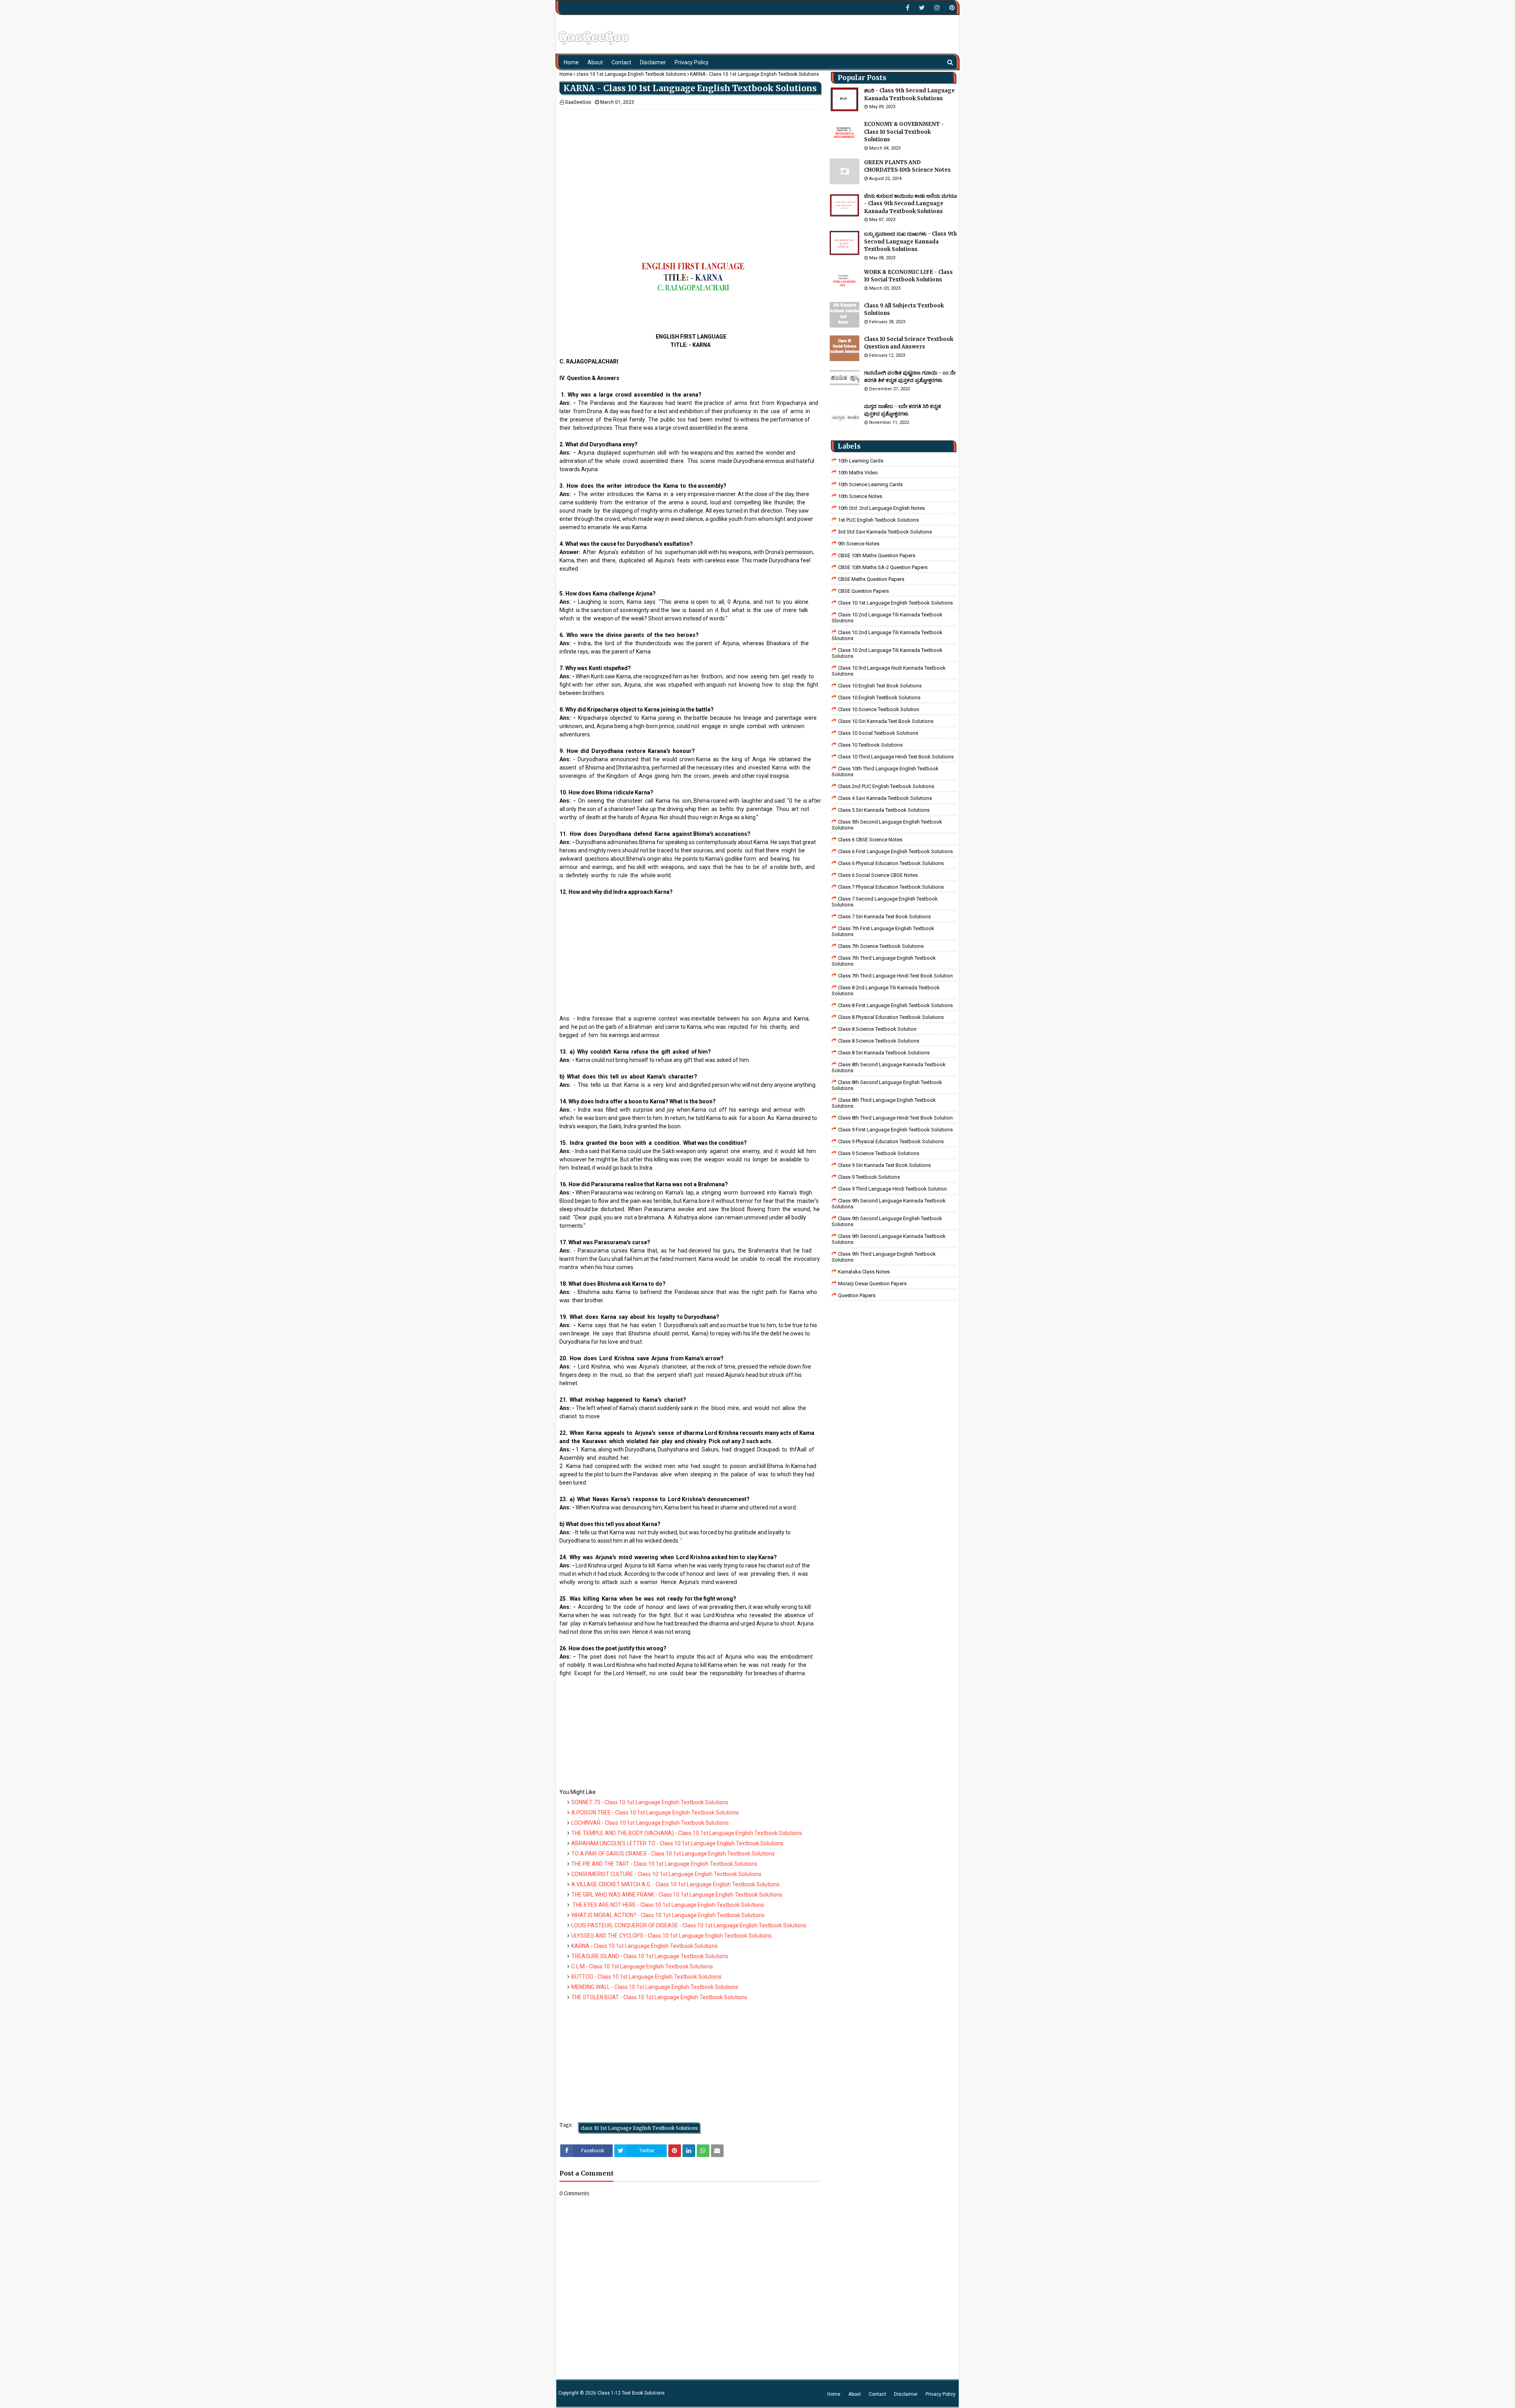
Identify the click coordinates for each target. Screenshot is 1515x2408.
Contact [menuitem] (621, 62)
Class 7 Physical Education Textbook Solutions (891, 887)
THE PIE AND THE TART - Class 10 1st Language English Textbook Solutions (664, 1864)
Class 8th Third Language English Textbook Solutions (884, 1103)
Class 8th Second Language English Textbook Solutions (887, 1085)
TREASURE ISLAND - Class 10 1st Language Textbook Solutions (650, 1956)
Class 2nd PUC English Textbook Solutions (886, 786)
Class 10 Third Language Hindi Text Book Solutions (896, 757)
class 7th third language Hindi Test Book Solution (895, 976)
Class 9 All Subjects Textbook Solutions (904, 310)
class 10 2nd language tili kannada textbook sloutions (887, 618)
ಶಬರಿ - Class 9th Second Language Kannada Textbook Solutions (909, 95)
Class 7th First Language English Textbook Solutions (883, 931)
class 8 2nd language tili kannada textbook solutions (886, 991)
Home (566, 74)
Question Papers (857, 1295)
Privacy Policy (941, 2394)
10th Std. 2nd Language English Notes (881, 508)
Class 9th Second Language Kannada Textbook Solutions (889, 1204)
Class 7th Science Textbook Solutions (881, 946)
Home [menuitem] (571, 62)
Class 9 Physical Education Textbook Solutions (891, 1141)
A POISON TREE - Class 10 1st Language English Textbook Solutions (655, 1813)
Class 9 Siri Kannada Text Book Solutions (884, 1165)
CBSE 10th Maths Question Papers (877, 555)
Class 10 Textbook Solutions (870, 745)
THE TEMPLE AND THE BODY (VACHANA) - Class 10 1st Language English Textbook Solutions (687, 1833)
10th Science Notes (860, 496)
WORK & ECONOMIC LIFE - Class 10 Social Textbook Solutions (908, 276)
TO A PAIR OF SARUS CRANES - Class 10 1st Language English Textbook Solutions (673, 1854)
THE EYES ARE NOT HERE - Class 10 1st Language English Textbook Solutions (668, 1905)
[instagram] (937, 8)
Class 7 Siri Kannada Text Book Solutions (884, 917)
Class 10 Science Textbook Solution (879, 709)
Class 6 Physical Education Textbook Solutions (891, 863)
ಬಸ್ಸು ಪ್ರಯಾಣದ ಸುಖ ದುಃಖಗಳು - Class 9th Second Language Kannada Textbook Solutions (910, 242)
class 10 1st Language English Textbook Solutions (631, 74)
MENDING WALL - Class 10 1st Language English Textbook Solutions (655, 1987)
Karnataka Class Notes (864, 1272)
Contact (877, 2394)
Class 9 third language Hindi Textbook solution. (893, 1189)
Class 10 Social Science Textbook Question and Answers (909, 343)
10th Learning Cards (861, 461)
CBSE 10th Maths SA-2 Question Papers (883, 567)
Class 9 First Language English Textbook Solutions (895, 1130)
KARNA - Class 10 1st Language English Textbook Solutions (644, 1946)
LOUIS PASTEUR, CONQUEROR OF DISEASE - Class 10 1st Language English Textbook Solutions (689, 1925)
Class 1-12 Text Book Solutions (631, 2393)
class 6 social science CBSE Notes (878, 875)
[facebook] (908, 8)
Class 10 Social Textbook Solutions (878, 733)
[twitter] (922, 8)
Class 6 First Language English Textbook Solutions (895, 851)
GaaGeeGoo (578, 102)
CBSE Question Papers (863, 591)
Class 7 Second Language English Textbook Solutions (885, 902)
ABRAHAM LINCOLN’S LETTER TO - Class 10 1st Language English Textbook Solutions (677, 1843)
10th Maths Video (858, 473)
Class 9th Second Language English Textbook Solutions (887, 1221)
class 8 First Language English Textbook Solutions (895, 1005)
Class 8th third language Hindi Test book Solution (895, 1118)
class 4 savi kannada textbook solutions (885, 798)
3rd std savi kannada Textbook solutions (885, 532)
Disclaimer (906, 2394)
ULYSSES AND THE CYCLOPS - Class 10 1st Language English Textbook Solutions (671, 1936)
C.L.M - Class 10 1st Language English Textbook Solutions (642, 1966)
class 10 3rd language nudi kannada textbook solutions (889, 671)
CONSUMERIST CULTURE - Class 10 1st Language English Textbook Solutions (666, 1874)
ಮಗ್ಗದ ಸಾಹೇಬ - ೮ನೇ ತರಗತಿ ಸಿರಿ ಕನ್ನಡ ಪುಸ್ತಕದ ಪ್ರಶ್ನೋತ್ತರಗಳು (902, 410)
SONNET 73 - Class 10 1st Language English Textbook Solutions (650, 1802)
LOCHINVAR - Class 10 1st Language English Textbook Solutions (650, 1823)
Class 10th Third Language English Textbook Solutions (885, 771)
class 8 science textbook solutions (879, 1041)
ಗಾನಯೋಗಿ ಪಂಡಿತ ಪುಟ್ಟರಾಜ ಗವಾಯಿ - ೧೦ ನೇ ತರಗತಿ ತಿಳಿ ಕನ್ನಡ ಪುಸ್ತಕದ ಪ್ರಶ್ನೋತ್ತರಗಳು (910, 377)
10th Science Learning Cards (870, 484)
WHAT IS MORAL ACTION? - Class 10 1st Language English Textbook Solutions (668, 1915)
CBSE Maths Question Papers (871, 579)
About (855, 2394)
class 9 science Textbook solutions (879, 1153)
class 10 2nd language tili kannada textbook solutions (887, 653)
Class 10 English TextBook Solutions (879, 697)
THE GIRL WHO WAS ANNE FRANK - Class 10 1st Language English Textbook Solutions (677, 1895)
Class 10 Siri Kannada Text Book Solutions (886, 721)
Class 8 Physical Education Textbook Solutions (891, 1017)
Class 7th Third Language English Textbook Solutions (884, 961)
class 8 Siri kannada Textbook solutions (884, 1053)
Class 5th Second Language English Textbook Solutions (887, 825)
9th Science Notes (859, 544)
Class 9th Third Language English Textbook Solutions (884, 1257)
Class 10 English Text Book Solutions (880, 686)
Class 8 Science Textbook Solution (877, 1029)
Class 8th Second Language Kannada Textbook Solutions (889, 1067)
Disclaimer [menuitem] (653, 62)
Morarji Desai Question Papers (872, 1284)
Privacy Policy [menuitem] (692, 62)
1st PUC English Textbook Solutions (878, 520)
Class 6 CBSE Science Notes (870, 840)
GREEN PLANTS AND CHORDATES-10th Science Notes (907, 166)
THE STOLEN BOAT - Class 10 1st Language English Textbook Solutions (659, 1997)
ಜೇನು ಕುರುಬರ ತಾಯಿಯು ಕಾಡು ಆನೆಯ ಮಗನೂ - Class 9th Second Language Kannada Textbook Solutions (911, 204)
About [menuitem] (595, 62)
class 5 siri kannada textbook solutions (884, 810)
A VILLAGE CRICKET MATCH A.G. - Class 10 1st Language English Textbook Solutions (675, 1884)
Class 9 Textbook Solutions (869, 1177)
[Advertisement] (690, 165)
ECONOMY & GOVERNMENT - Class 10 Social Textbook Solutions (904, 132)
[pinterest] (951, 8)
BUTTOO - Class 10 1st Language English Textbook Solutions (646, 1977)
